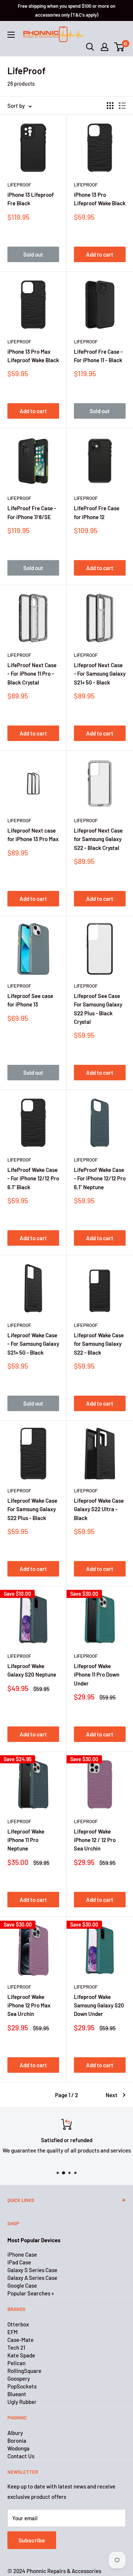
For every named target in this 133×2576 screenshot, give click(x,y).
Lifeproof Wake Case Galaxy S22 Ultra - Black (99, 1509)
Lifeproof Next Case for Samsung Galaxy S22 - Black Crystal (98, 839)
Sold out (33, 254)
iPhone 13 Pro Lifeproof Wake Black (100, 199)
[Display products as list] (122, 106)
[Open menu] (11, 35)
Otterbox (18, 2324)
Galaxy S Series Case (32, 2270)
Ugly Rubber (22, 2402)
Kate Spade (21, 2355)
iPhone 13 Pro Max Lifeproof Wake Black (33, 356)
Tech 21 (16, 2347)
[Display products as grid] (110, 106)
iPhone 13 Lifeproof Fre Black (31, 199)
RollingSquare (24, 2371)
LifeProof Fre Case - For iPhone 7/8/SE (32, 512)
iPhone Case (22, 2254)
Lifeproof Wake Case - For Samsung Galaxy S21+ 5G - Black (33, 1344)
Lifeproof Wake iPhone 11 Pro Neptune (26, 1840)
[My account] (105, 47)
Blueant (17, 2394)
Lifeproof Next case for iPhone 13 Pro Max (33, 835)
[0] (120, 47)
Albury (15, 2433)
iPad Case (19, 2262)
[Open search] (90, 47)
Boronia (17, 2440)
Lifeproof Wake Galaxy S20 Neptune (32, 1670)
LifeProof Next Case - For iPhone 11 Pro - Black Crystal (32, 674)
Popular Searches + (31, 2293)
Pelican (16, 2363)
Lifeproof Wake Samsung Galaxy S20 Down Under (99, 2005)
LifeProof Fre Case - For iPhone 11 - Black (98, 356)
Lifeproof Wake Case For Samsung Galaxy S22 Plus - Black (32, 1509)
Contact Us (21, 2456)
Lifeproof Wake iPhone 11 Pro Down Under (97, 1675)
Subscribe (32, 2540)
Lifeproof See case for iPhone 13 (30, 1000)
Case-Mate (21, 2340)
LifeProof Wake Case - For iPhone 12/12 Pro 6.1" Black (33, 1178)
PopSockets (22, 2386)
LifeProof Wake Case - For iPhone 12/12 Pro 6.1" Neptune (100, 1178)
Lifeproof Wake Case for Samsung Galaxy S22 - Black (99, 1344)
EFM (13, 2332)
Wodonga (18, 2448)
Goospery (19, 2378)
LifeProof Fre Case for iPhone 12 (97, 512)
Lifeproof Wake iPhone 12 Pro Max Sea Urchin (29, 2005)
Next (112, 2095)
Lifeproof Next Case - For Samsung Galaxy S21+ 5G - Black (100, 674)
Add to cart (100, 254)
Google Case (22, 2285)
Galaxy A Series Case (32, 2278)
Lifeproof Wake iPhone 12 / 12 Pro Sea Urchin (95, 1840)
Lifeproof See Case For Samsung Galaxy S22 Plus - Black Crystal (98, 1009)
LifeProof (19, 185)
